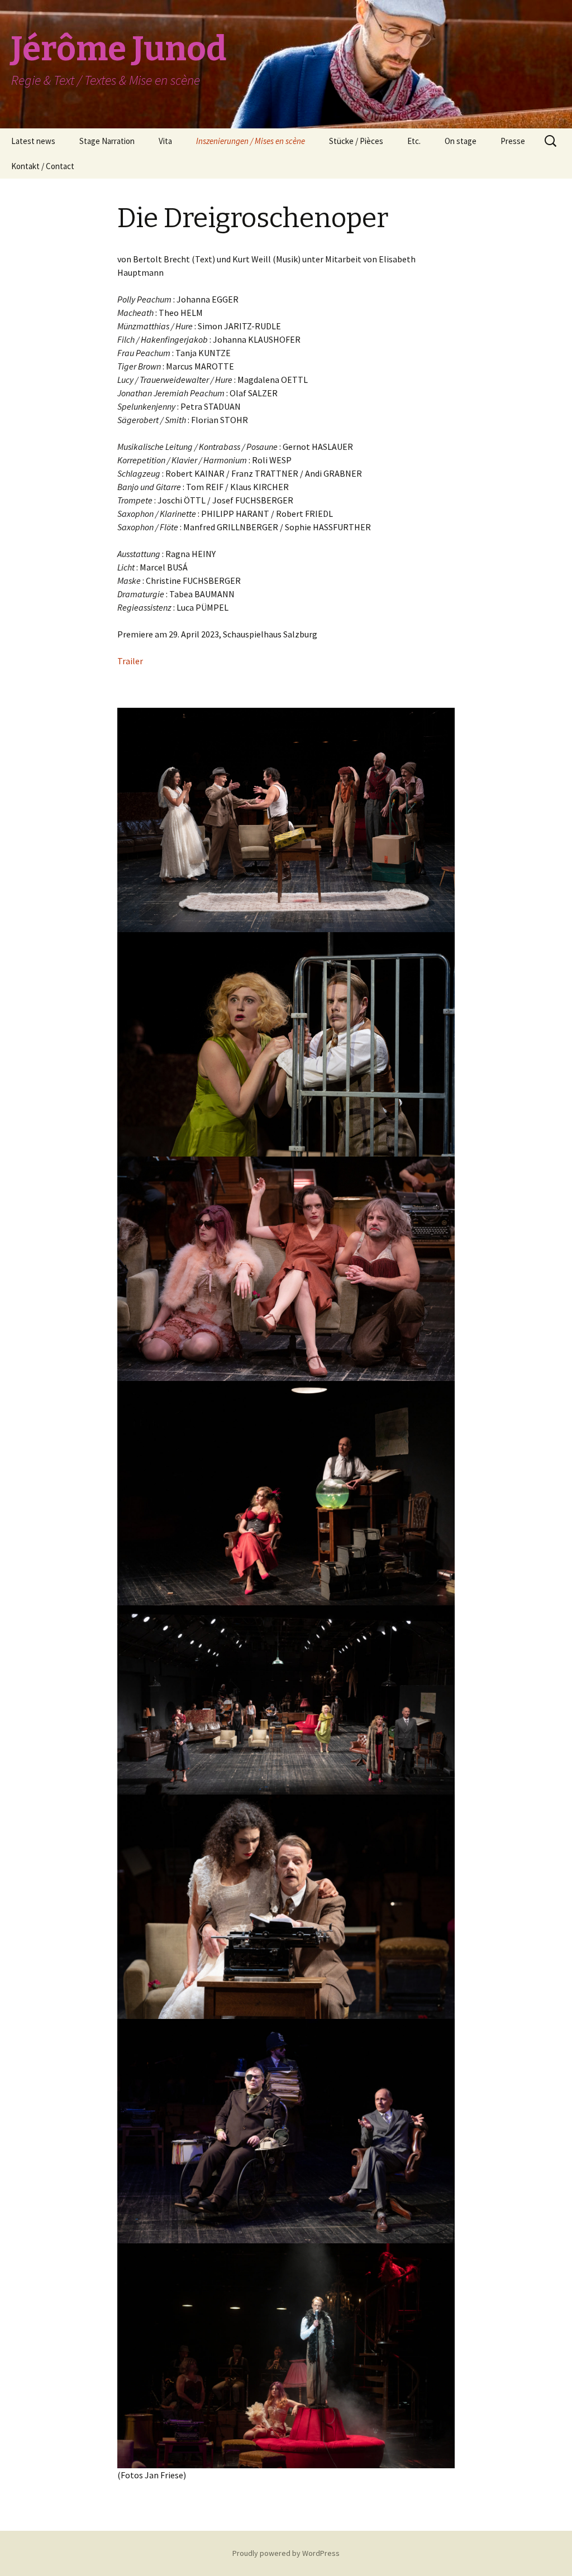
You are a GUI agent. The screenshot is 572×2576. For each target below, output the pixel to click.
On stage (461, 141)
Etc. (414, 141)
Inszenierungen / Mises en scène (251, 141)
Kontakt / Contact (43, 166)
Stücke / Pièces (356, 141)
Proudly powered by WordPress (286, 2553)
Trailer (130, 661)
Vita (165, 141)
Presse (513, 141)
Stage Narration (107, 141)
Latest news (33, 141)
